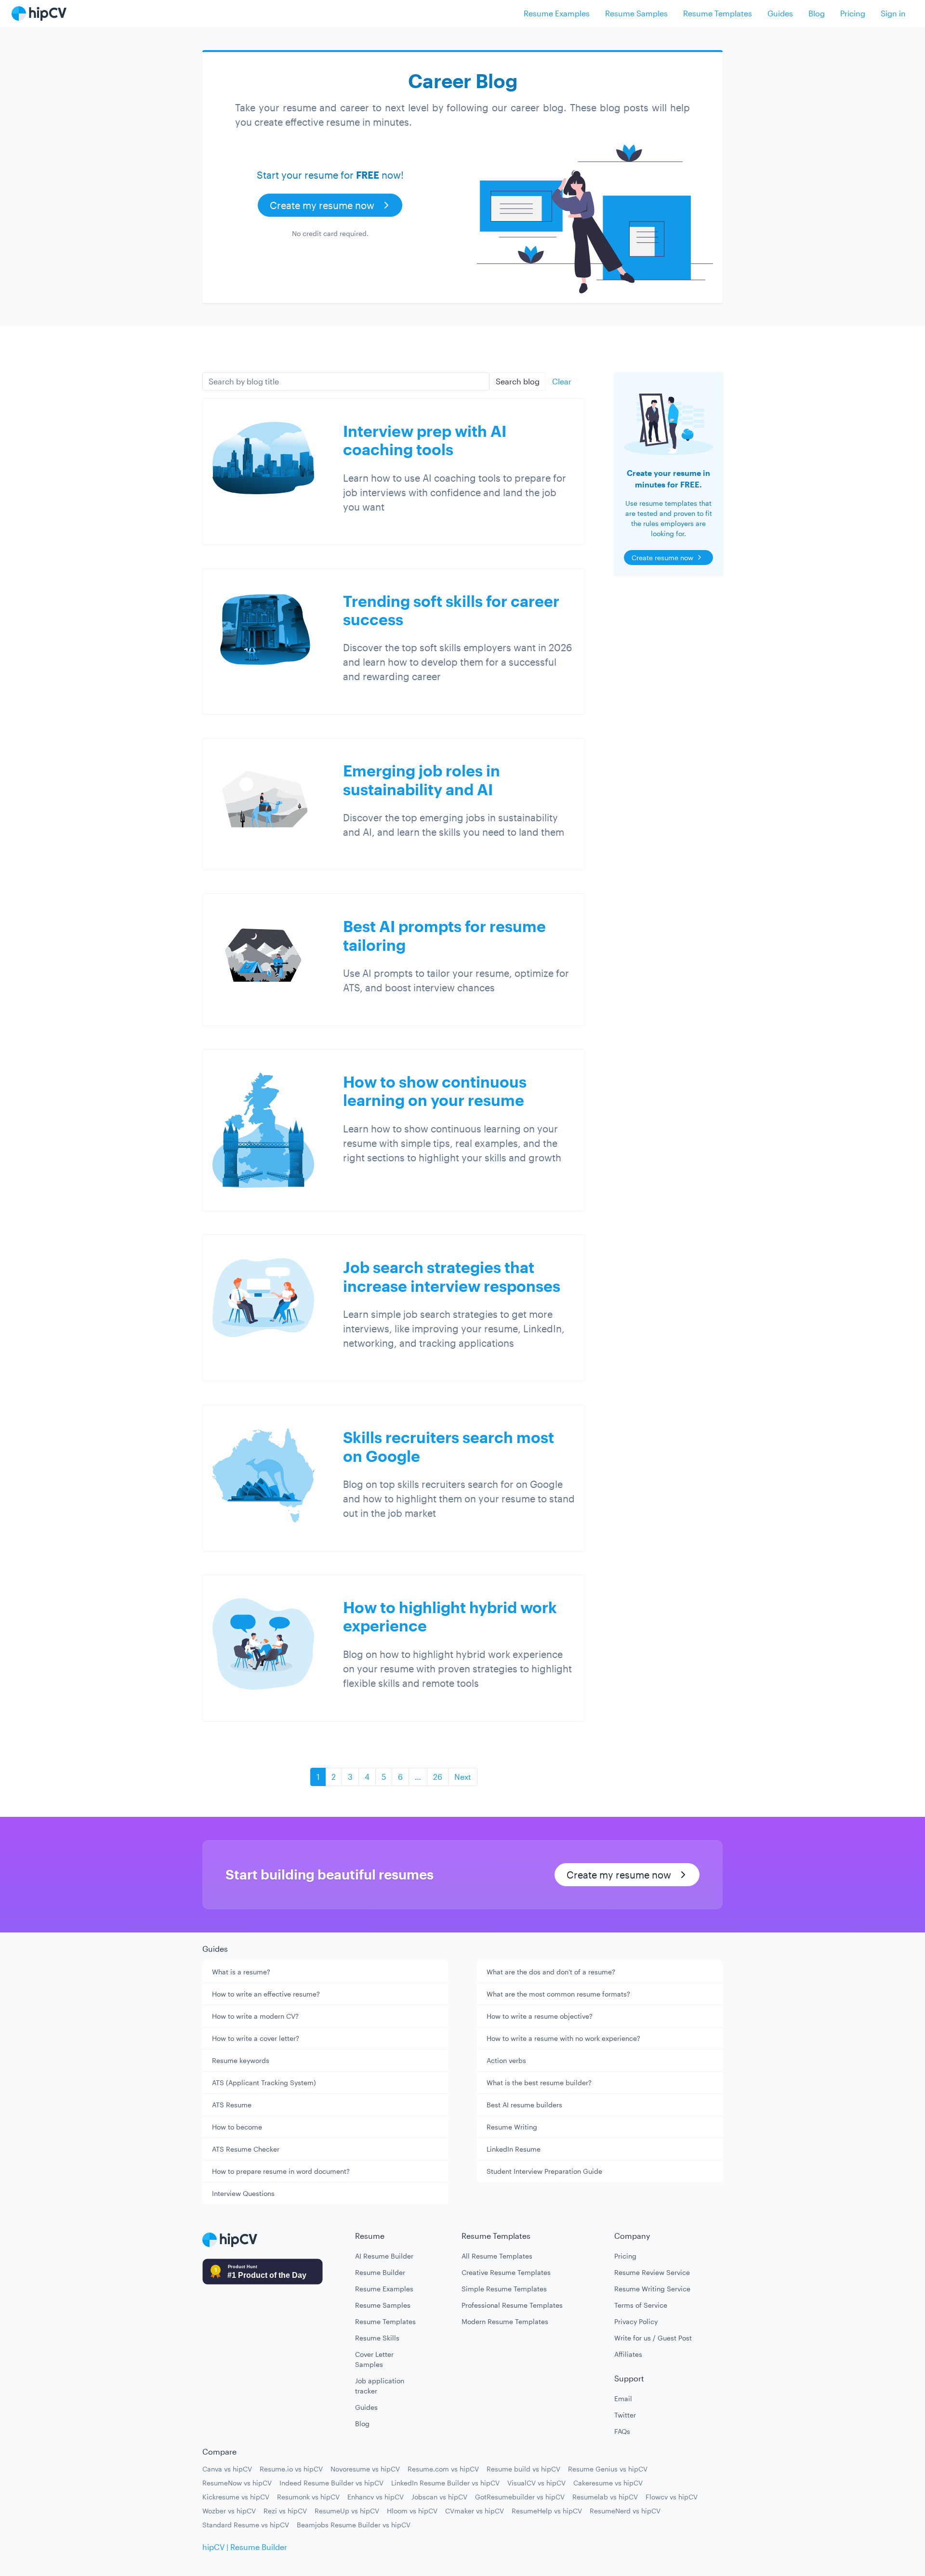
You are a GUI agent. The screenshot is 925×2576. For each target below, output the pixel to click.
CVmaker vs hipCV (475, 2511)
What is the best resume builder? (539, 2083)
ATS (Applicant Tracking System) (264, 2083)
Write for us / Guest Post (653, 2338)
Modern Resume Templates (505, 2321)
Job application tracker (380, 2386)
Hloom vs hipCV (412, 2511)
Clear (562, 381)
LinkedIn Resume (514, 2149)
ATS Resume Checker (246, 2149)
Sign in (893, 13)
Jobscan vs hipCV (439, 2497)
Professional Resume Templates (512, 2305)
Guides (780, 13)
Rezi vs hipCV (285, 2511)
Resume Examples (557, 13)
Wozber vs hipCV (229, 2511)
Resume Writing (512, 2127)
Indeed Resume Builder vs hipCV (331, 2483)
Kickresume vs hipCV (236, 2497)
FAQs (622, 2431)
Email (623, 2399)
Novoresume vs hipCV (365, 2469)
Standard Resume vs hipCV (246, 2525)
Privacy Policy (636, 2321)
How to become (237, 2127)
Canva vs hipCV (227, 2469)
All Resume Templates (497, 2256)
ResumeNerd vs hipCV (625, 2511)
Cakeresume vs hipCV (608, 2483)
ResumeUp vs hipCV (347, 2511)
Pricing (853, 13)
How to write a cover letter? (256, 2038)
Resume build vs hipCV (523, 2469)
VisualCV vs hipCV (536, 2483)
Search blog (518, 381)
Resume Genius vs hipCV (608, 2469)
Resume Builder (380, 2272)
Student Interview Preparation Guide (544, 2171)
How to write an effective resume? (266, 1994)
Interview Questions (243, 2193)
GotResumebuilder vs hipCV (520, 2497)
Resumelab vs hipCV (605, 2497)
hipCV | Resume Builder (245, 2547)
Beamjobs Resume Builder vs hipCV (354, 2525)
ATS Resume (232, 2105)
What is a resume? (241, 1972)
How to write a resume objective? (540, 2016)
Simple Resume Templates (504, 2289)
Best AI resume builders (524, 2105)
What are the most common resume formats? (558, 1994)
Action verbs (506, 2060)
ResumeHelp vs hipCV (547, 2511)
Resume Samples (636, 13)
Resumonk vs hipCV (308, 2497)
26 (438, 1777)
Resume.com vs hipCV (443, 2469)
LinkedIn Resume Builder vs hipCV (445, 2483)
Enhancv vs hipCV (376, 2497)
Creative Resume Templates (506, 2272)
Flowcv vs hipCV (672, 2497)
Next (463, 1777)
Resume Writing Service (652, 2289)
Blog (817, 13)
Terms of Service (641, 2305)
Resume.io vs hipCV (291, 2469)
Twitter (625, 2415)
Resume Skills (377, 2338)
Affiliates (628, 2354)
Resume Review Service (652, 2272)
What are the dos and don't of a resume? (551, 1972)
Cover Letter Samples (374, 2359)
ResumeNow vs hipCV (237, 2483)
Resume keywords (241, 2060)
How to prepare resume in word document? (281, 2171)
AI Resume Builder (384, 2256)
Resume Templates (718, 13)
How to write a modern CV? (255, 2016)
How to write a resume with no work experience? (563, 2038)
